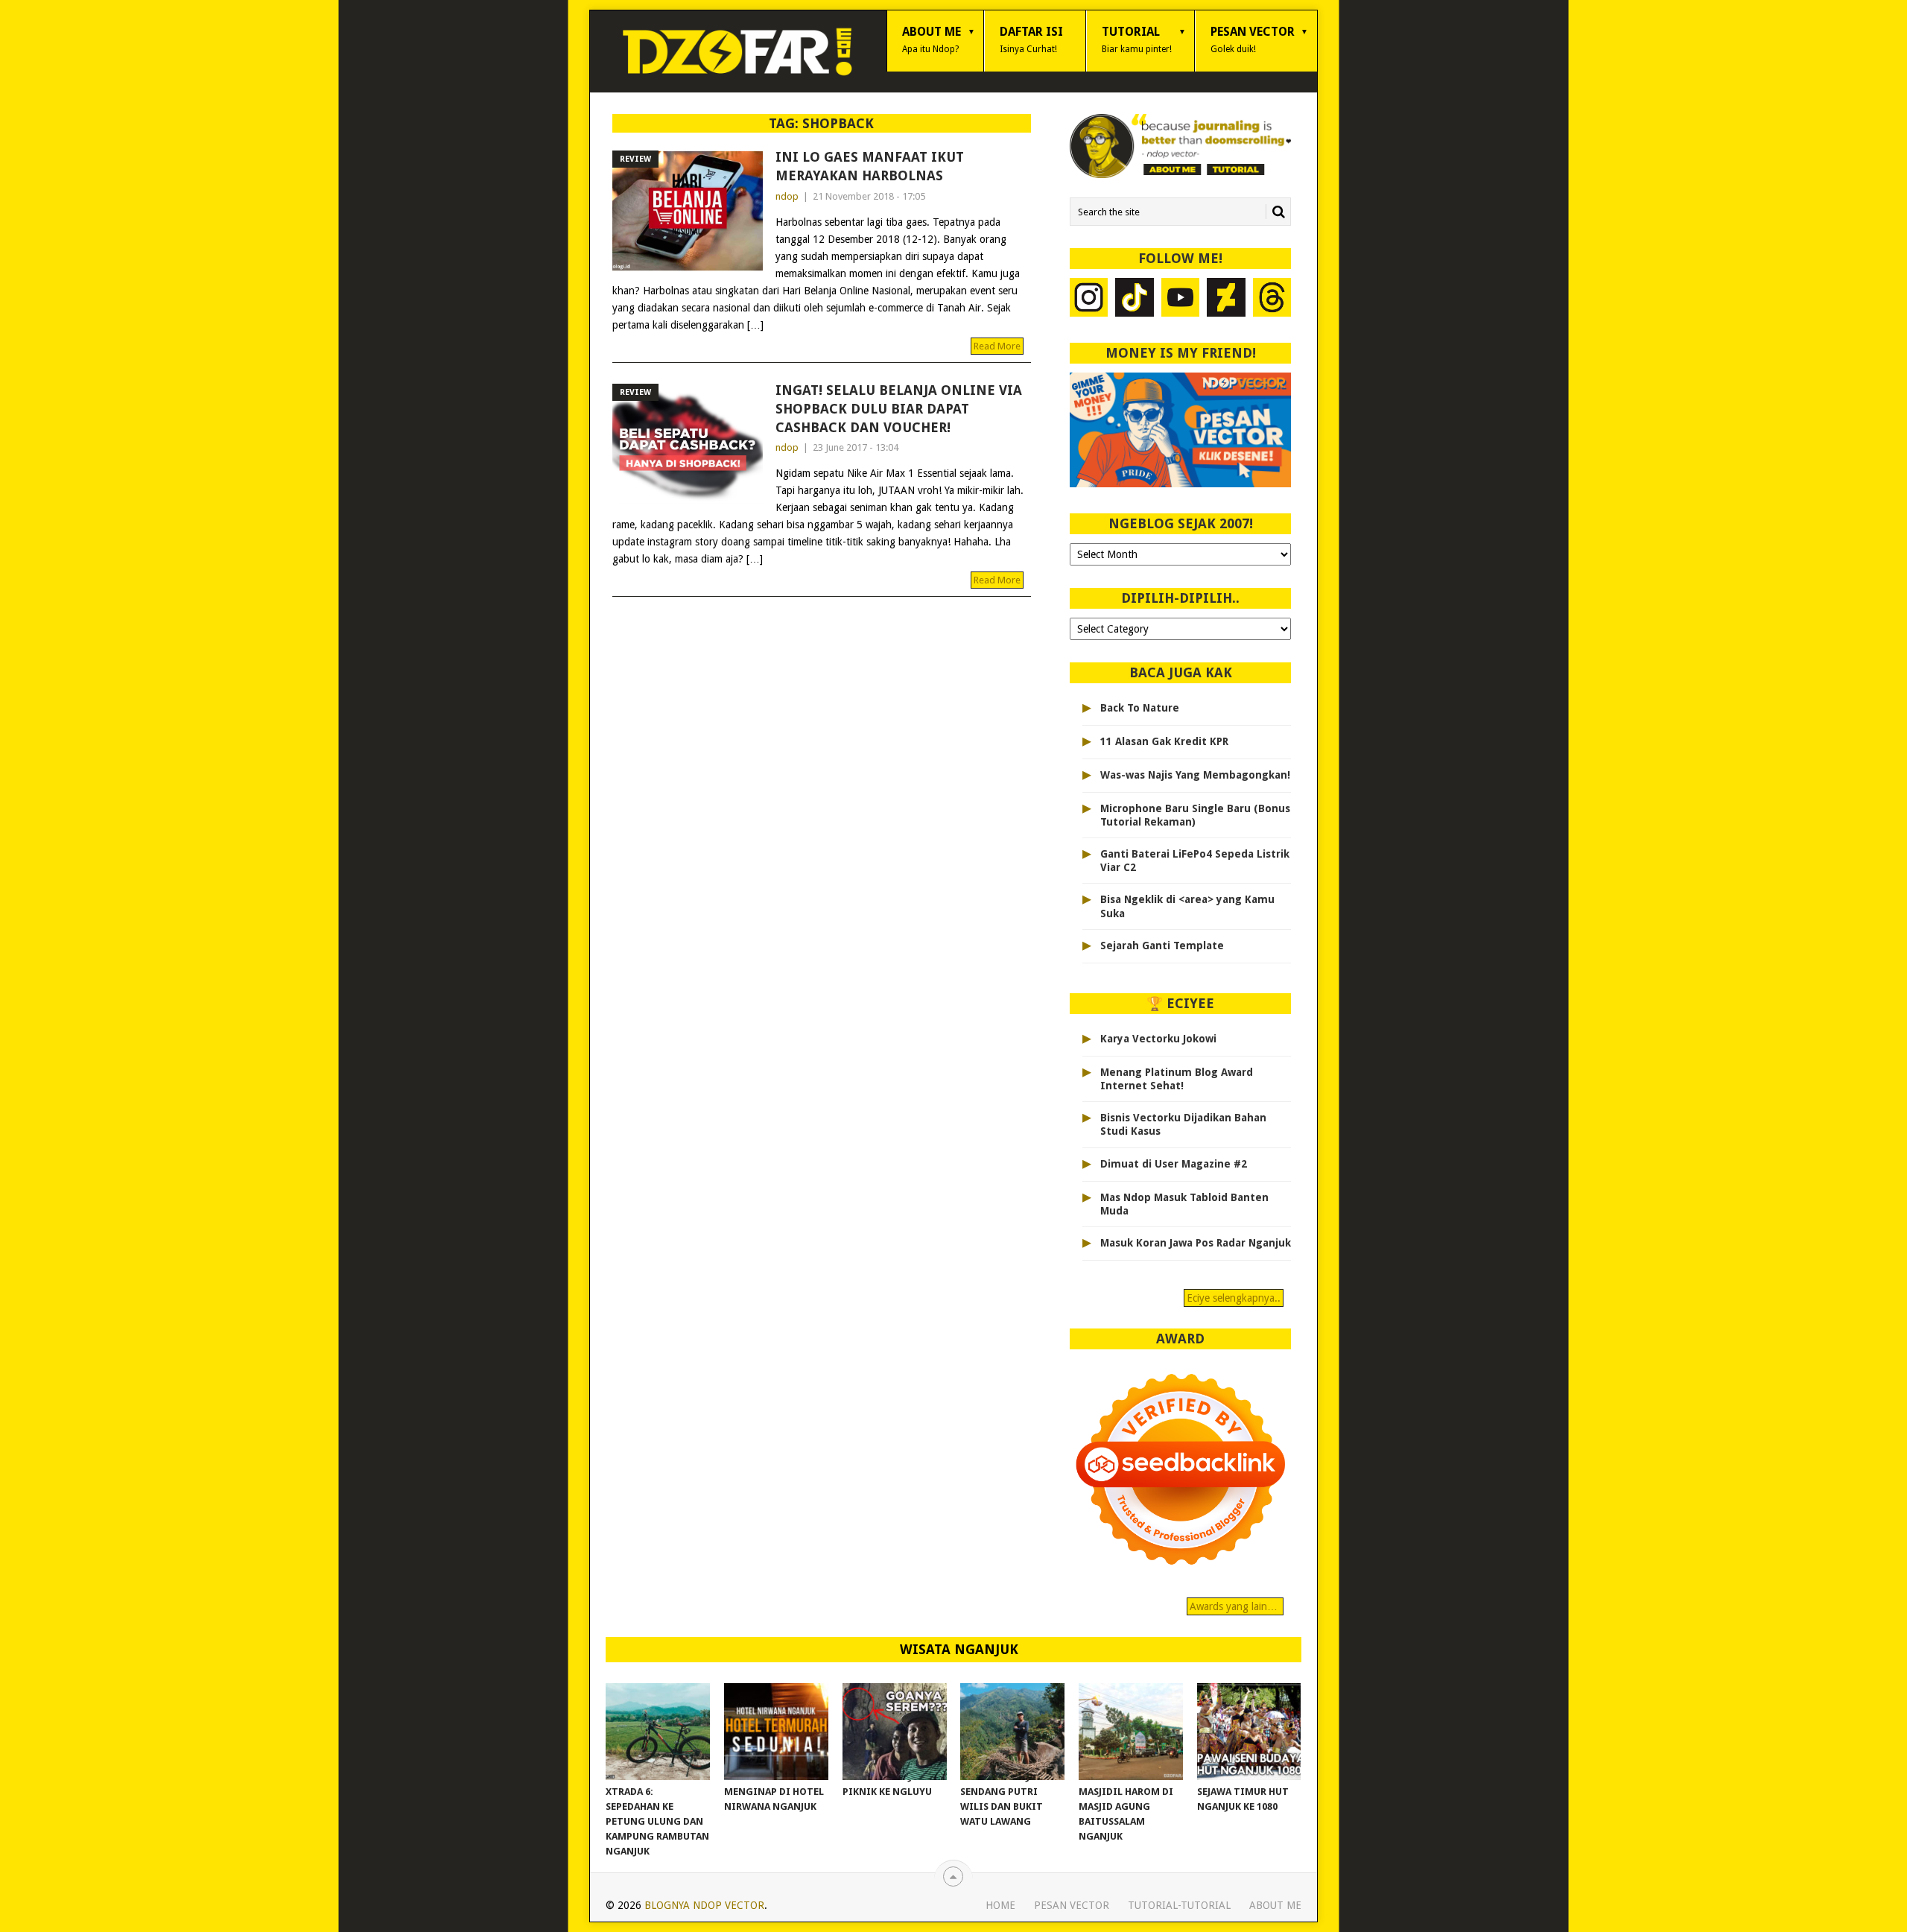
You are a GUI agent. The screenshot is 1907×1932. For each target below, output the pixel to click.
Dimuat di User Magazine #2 (1174, 1164)
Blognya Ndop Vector (704, 1905)
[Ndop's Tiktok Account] (1135, 299)
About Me (932, 39)
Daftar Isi (1031, 39)
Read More (997, 346)
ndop (787, 196)
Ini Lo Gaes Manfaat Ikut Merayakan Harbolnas (870, 166)
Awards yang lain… (1235, 1606)
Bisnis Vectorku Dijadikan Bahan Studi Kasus (1183, 1124)
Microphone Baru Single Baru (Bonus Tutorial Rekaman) (1195, 815)
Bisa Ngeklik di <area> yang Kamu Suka (1187, 906)
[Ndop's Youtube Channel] (1181, 299)
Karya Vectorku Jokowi (1158, 1039)
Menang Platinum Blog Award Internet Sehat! (1177, 1079)
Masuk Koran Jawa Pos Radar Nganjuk (1196, 1243)
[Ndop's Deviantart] (1226, 299)
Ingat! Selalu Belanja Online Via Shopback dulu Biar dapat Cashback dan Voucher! (899, 409)
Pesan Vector (1253, 39)
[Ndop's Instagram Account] (1089, 299)
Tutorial (1137, 39)
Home (1000, 1905)
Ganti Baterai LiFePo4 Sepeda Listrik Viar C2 (1195, 861)
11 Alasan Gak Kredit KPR (1164, 741)
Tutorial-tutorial (1179, 1905)
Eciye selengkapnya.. (1234, 1298)
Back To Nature (1140, 708)
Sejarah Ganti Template (1162, 946)
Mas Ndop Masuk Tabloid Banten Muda (1184, 1204)
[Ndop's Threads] (1272, 299)
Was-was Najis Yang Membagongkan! (1195, 775)
